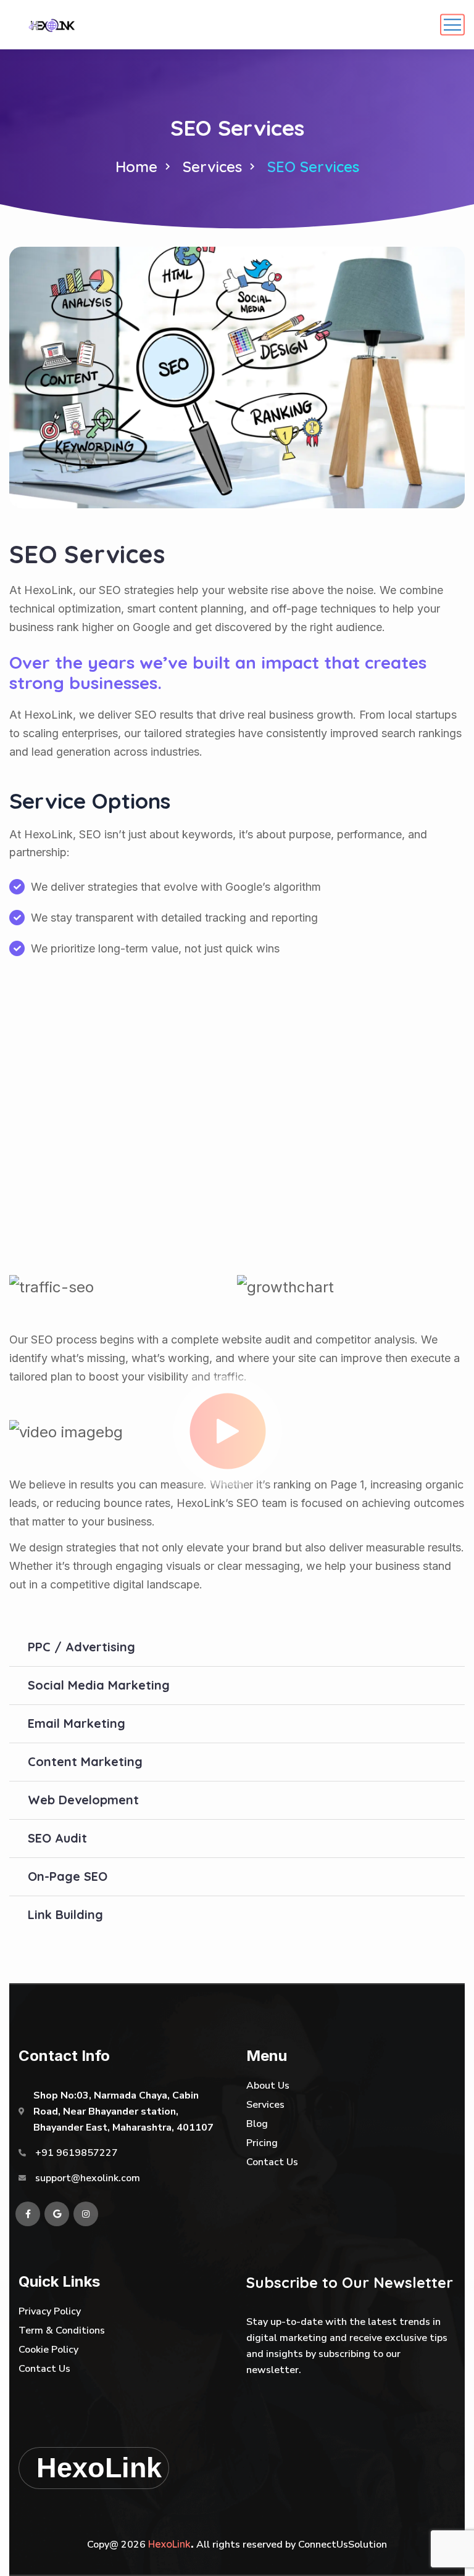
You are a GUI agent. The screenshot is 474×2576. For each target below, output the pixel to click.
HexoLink (169, 2544)
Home (136, 167)
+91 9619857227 (77, 2153)
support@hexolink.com (88, 2178)
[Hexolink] (52, 25)
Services (212, 167)
